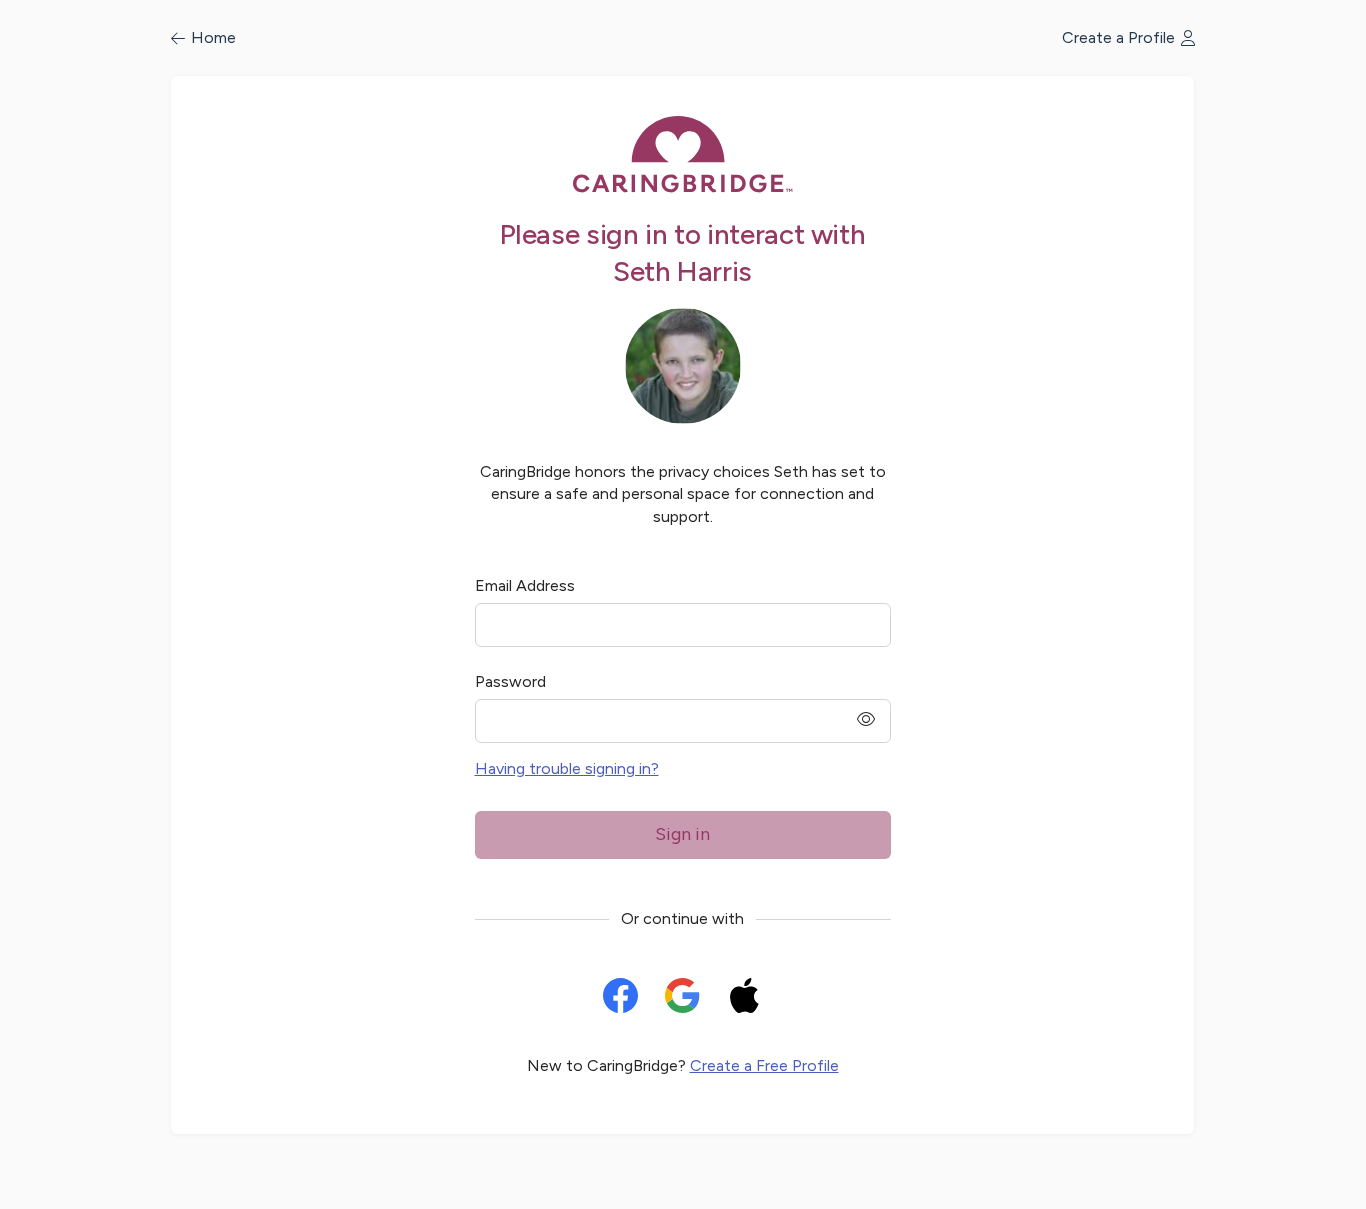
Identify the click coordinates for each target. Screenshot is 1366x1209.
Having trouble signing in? (567, 768)
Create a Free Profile (764, 1065)
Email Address (525, 585)
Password (510, 681)
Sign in (682, 834)
